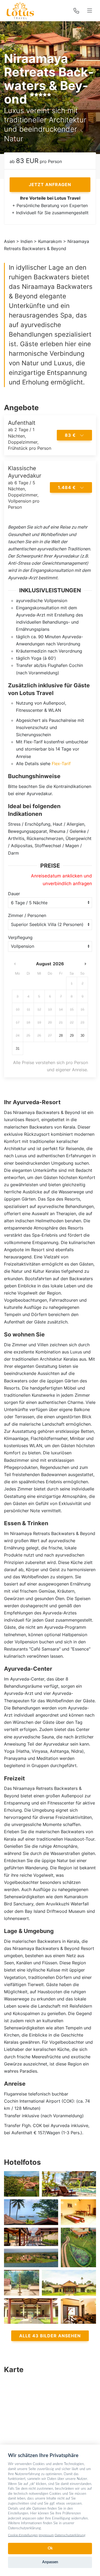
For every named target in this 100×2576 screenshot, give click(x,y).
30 (82, 1036)
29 (72, 1036)
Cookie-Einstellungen (23, 2535)
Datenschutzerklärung (70, 2535)
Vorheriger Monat (15, 964)
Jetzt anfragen (50, 185)
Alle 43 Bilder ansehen (50, 2336)
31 (18, 1049)
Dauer (14, 894)
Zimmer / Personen (27, 915)
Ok (50, 2548)
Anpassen (50, 2562)
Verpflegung (20, 937)
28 (61, 1036)
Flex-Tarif (61, 764)
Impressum (46, 2535)
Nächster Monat (85, 964)
